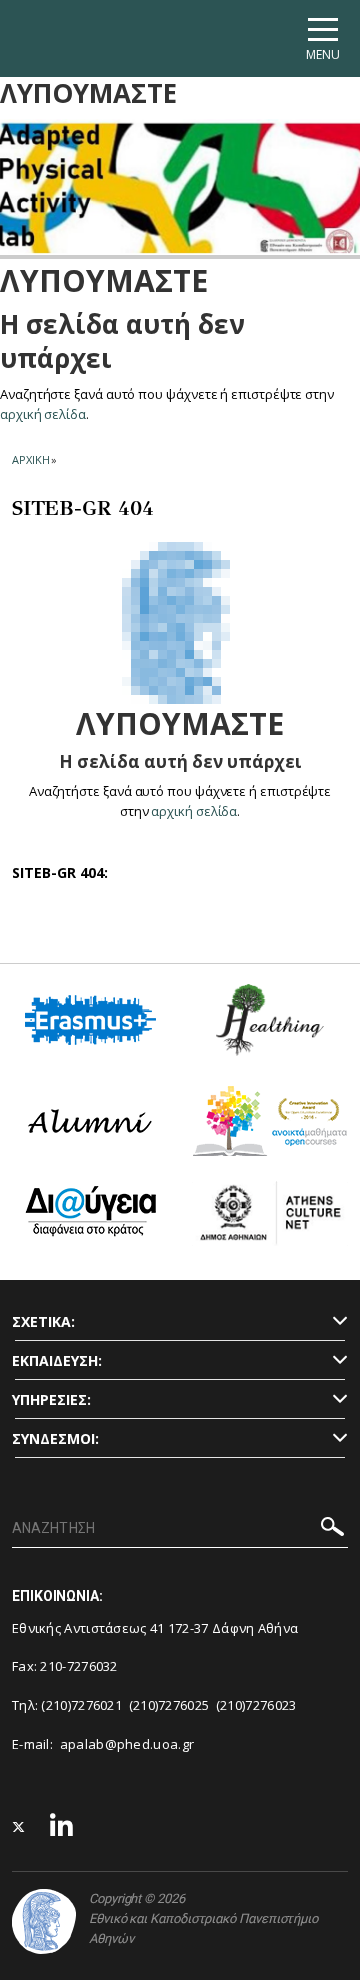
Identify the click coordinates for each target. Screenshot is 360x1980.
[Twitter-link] (19, 1827)
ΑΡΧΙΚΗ (30, 459)
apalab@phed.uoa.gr (127, 1744)
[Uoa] (44, 1921)
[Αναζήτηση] (332, 1529)
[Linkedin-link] (62, 1827)
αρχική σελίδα (43, 414)
